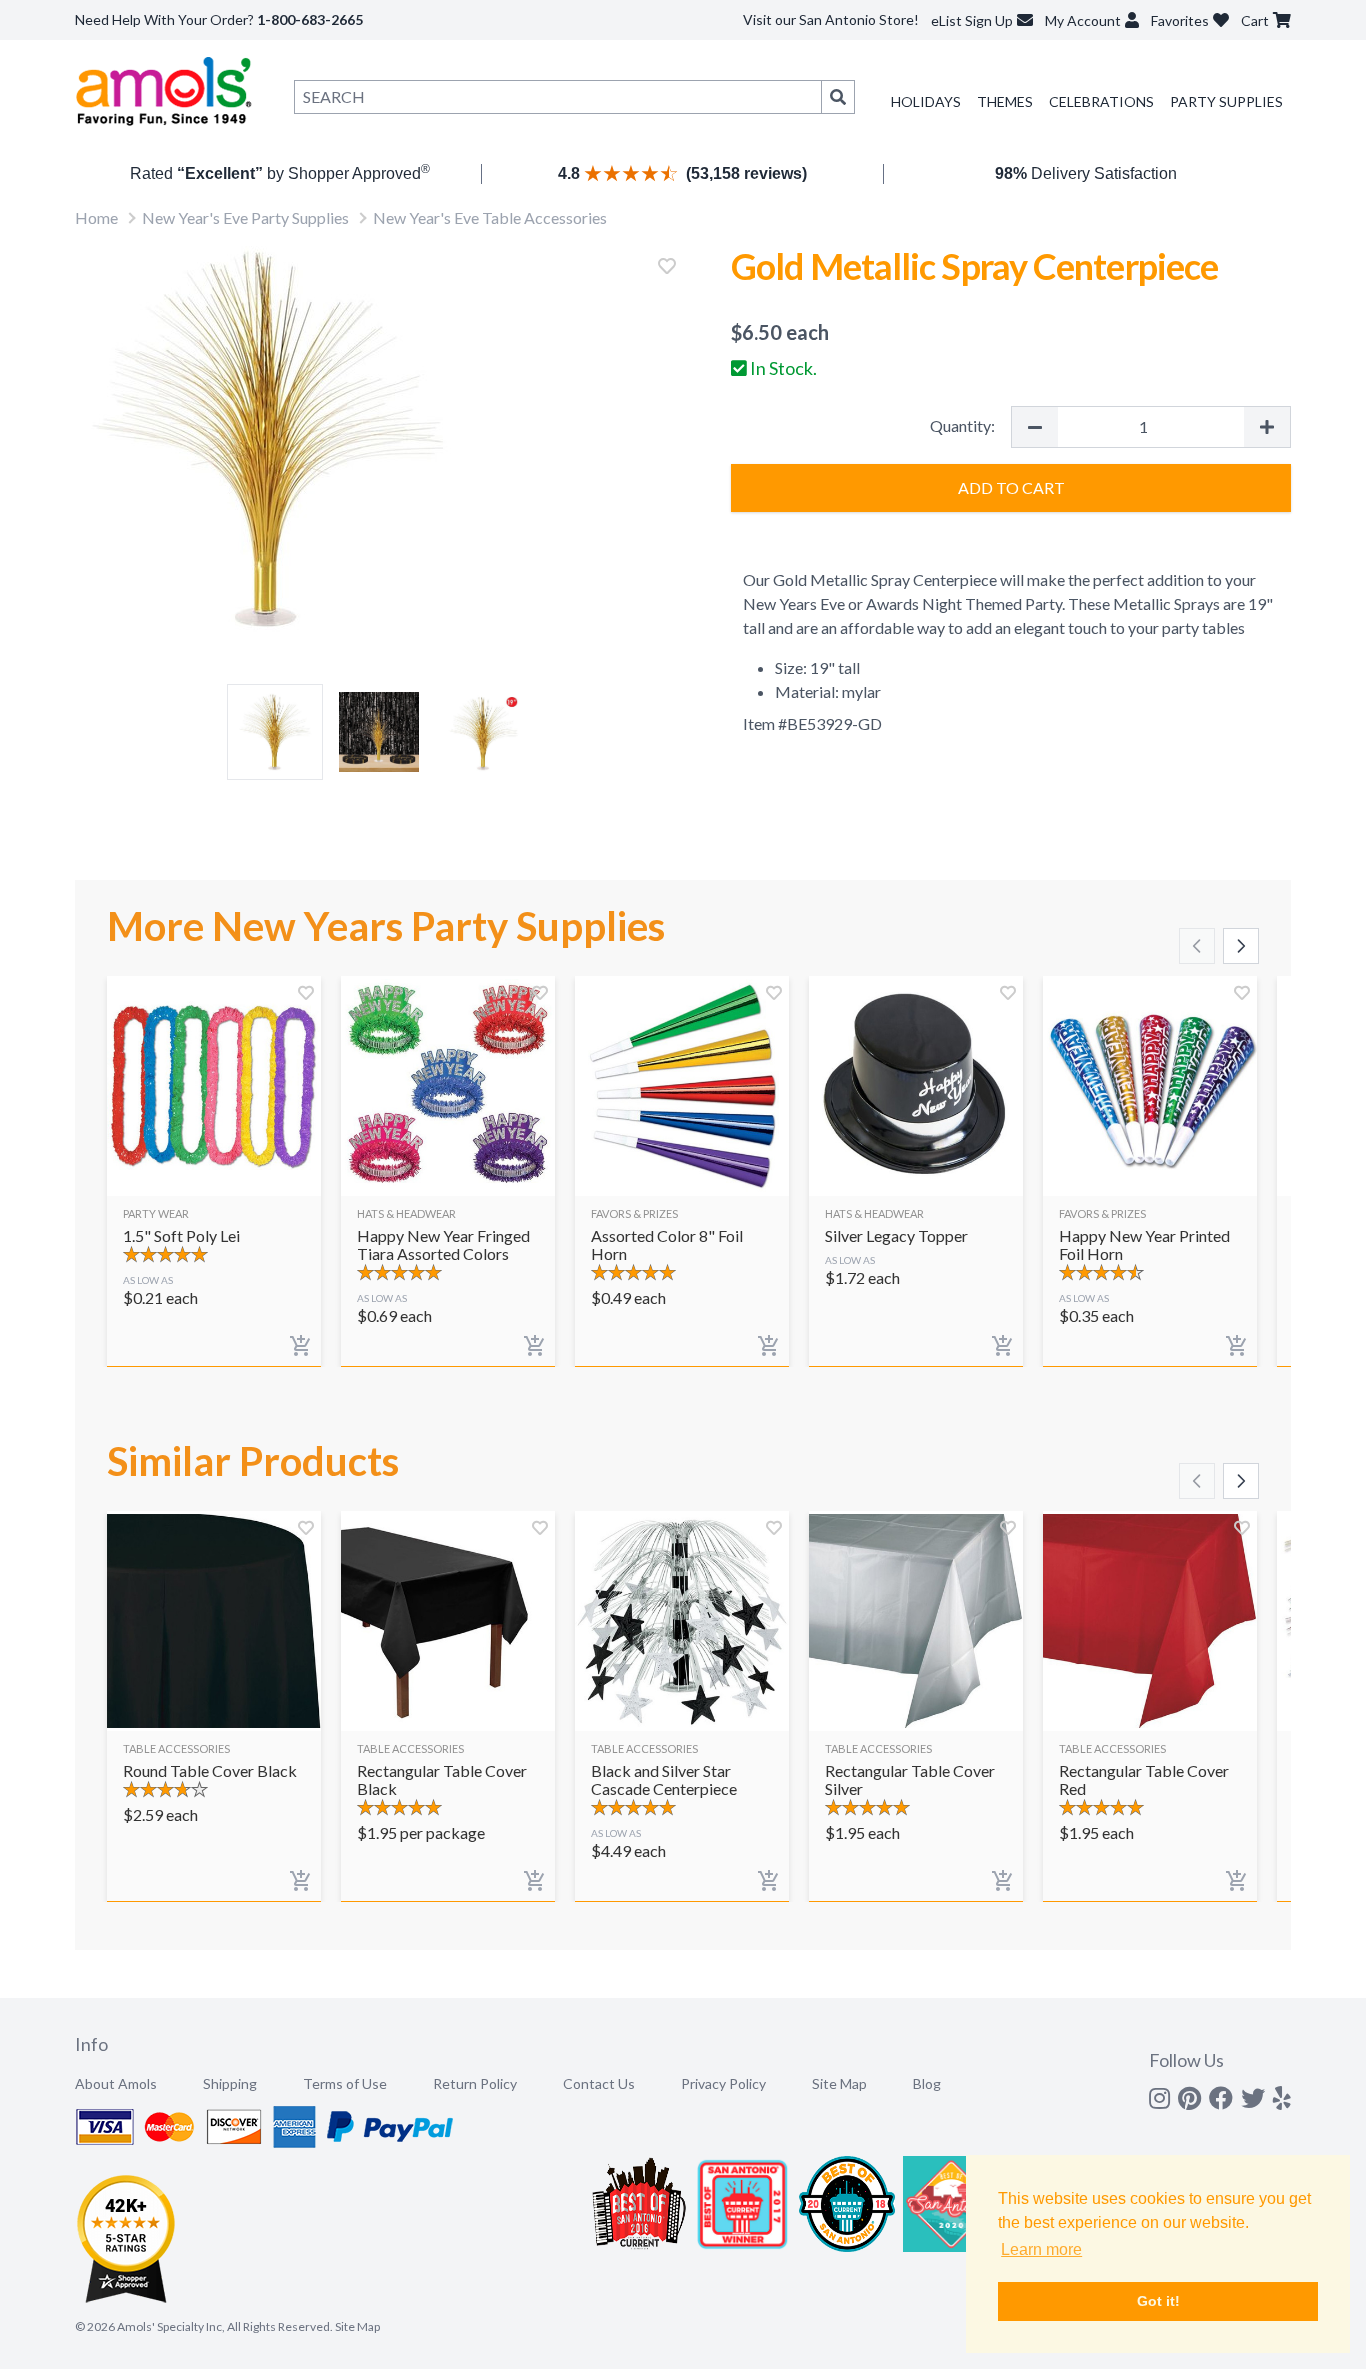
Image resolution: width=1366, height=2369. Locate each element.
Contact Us (599, 2083)
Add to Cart (1011, 487)
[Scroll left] (1197, 946)
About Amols (116, 2083)
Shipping (230, 2083)
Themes (1005, 101)
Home (96, 217)
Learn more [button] (1041, 2249)
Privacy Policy (723, 2083)
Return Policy (475, 2083)
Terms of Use (345, 2083)
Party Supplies (1226, 101)
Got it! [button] (1158, 2301)
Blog (927, 2083)
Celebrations (1101, 101)
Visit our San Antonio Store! (831, 19)
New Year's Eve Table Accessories (490, 217)
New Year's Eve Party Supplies (245, 217)
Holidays (926, 101)
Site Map (839, 2083)
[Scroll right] (1241, 946)
